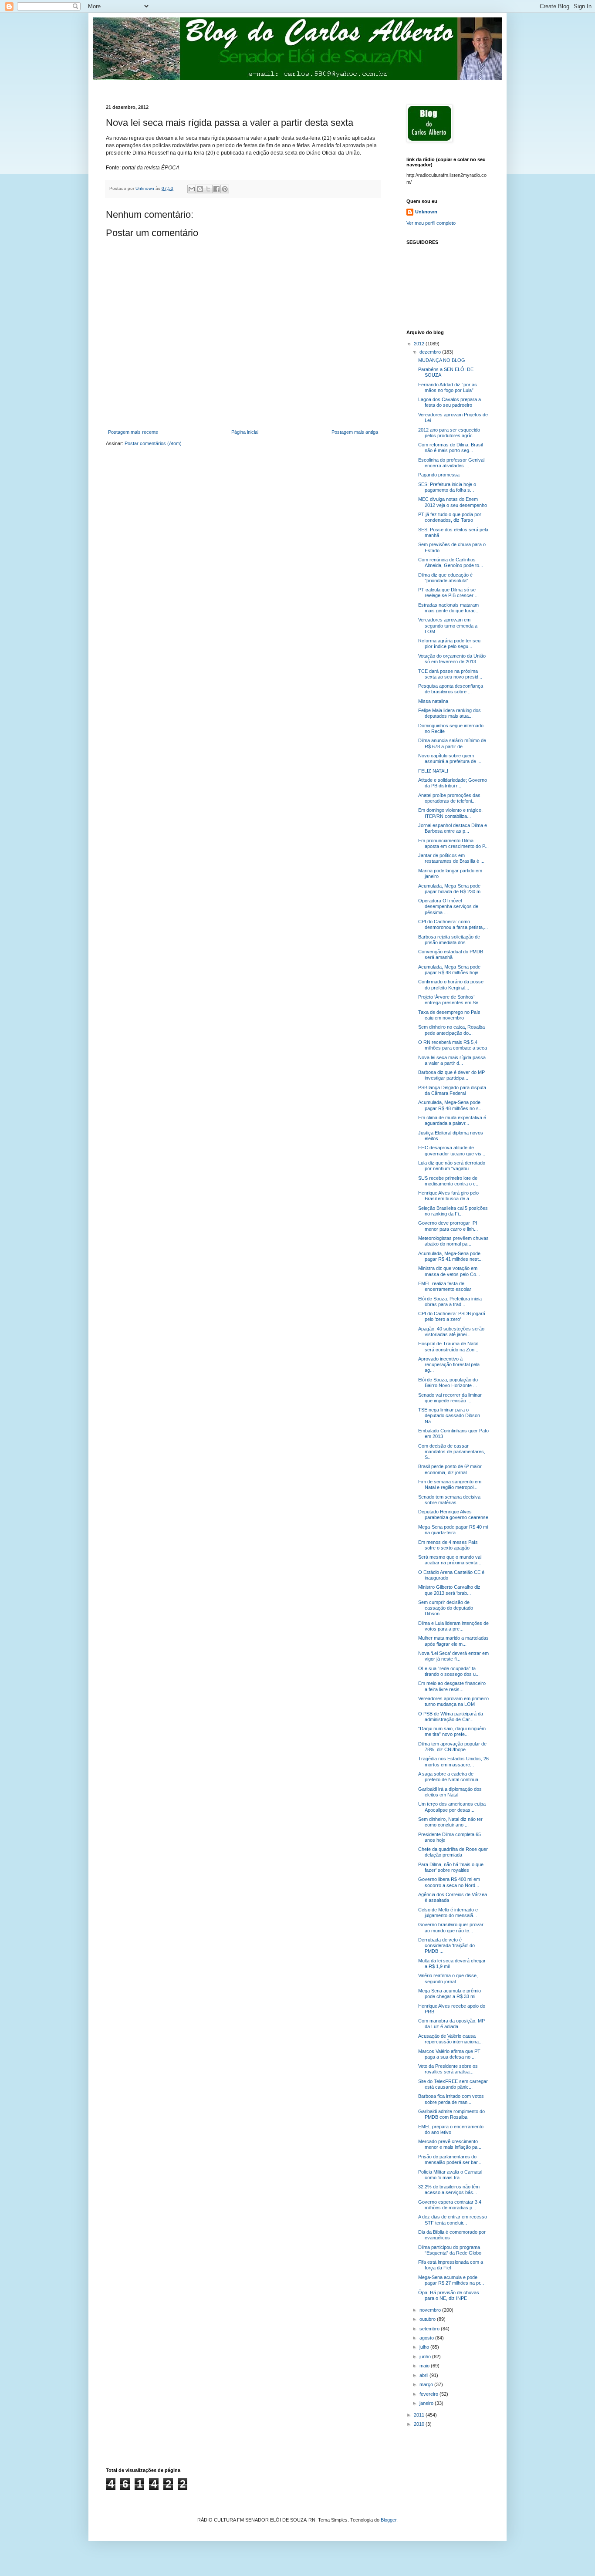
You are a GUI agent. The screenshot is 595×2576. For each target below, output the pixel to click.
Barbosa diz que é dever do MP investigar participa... (451, 1075)
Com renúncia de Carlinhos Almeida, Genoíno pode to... (451, 562)
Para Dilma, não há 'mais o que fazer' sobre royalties (451, 1867)
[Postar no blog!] (200, 189)
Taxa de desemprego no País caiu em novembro (449, 1015)
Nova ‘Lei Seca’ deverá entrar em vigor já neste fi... (453, 1656)
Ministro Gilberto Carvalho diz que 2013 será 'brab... (449, 1590)
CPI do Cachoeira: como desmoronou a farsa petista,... (453, 924)
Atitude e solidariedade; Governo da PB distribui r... (453, 783)
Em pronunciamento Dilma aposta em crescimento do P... (453, 843)
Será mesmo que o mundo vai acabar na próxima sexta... (450, 1560)
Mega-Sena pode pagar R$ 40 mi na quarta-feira (453, 1530)
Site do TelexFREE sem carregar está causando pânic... (453, 2084)
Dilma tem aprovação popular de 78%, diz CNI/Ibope (452, 1747)
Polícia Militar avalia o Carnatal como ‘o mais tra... (450, 2175)
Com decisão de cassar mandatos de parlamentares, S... (452, 1452)
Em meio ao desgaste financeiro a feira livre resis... (452, 1686)
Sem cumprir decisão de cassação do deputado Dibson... (446, 1608)
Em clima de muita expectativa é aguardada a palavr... (452, 1120)
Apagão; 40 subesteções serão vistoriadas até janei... (451, 1332)
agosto (427, 2338)
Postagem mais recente (133, 432)
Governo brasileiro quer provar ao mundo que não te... (451, 1927)
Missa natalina (433, 701)
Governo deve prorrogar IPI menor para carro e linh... (448, 1226)
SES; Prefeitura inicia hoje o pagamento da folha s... (447, 487)
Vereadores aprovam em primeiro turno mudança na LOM (453, 1701)
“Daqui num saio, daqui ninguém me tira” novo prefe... (452, 1731)
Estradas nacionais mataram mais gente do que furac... (449, 608)
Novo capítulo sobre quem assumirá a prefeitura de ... (450, 758)
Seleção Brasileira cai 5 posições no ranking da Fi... (453, 1211)
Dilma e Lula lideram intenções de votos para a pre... (453, 1626)
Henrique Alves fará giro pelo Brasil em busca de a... (448, 1196)
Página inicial (245, 432)
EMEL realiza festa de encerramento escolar (445, 1286)
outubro (428, 2319)
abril (424, 2375)
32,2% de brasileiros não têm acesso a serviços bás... (449, 2189)
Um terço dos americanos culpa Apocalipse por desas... (452, 1807)
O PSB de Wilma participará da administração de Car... (451, 1717)
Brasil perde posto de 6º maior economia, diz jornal (450, 1469)
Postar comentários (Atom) (153, 443)
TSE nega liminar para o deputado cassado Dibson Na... (449, 1415)
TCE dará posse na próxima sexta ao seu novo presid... (450, 674)
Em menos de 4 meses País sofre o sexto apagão (448, 1545)
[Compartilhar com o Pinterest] (225, 189)
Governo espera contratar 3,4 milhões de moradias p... (450, 2205)
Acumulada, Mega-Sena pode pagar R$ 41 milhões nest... (450, 1256)
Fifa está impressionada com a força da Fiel (451, 2265)
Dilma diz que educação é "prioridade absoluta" (445, 578)
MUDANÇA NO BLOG (442, 360)
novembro (431, 2310)
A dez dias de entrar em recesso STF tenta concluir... (453, 2220)
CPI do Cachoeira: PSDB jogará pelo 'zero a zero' (452, 1316)
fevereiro (429, 2394)
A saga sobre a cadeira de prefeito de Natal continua (448, 1777)
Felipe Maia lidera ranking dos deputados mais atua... (450, 713)
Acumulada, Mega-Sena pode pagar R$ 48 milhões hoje (449, 970)
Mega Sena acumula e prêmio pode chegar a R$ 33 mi (450, 1994)
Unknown (426, 212)
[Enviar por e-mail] (192, 189)
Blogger (389, 2520)
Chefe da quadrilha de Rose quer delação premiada (453, 1852)
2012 (420, 344)
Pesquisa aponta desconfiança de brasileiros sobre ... (451, 689)
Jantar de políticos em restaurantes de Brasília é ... (451, 858)
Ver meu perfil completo (431, 223)
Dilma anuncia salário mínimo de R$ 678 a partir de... (452, 743)
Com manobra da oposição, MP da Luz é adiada (451, 2024)
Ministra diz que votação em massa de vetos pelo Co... (449, 1271)
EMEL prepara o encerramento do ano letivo (451, 2129)
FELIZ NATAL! (433, 771)
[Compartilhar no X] (208, 189)
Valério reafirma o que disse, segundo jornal (448, 1978)
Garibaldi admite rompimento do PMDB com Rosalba (451, 2114)
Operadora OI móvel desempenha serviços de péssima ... (448, 906)
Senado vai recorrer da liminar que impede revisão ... (450, 1398)
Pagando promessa (439, 475)
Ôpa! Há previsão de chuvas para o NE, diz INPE (449, 2295)
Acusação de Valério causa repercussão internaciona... (450, 2039)
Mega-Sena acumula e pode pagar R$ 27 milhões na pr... (451, 2280)
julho (425, 2347)
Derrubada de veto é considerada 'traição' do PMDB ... (446, 1945)
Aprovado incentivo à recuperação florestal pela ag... (449, 1364)
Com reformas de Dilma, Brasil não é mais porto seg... (450, 447)
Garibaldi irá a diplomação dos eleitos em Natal (450, 1792)
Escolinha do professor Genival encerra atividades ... (451, 463)
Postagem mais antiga (355, 432)
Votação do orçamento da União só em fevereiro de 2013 (452, 659)
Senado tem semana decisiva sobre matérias (449, 1500)
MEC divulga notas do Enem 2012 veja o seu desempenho (453, 502)
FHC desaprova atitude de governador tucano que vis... (452, 1150)
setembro (430, 2329)
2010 (420, 2424)
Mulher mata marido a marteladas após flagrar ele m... (453, 1641)
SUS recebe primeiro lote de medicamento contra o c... (449, 1181)
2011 (420, 2415)
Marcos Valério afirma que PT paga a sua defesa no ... (449, 2054)
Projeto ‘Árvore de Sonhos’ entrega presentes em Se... (450, 1000)
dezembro (431, 352)
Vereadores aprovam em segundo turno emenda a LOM (448, 625)
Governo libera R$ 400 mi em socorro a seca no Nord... (449, 1882)
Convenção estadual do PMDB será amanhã (451, 954)
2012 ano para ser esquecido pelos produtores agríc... (449, 433)
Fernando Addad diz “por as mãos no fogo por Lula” (448, 387)
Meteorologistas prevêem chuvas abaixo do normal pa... (453, 1241)
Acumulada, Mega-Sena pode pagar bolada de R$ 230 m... (451, 889)
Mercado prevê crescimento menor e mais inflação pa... (450, 2144)
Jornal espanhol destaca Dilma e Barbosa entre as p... (453, 828)
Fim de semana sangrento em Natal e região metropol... (450, 1484)
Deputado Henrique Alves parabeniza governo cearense (453, 1514)
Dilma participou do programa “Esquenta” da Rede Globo (450, 2250)
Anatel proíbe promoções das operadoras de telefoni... (449, 798)
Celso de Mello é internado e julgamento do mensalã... (448, 1913)
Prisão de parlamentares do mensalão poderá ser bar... (450, 2159)
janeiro (427, 2403)
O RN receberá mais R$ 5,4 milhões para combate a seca (453, 1045)
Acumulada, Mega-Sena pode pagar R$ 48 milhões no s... (450, 1105)
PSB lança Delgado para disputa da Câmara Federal (452, 1090)
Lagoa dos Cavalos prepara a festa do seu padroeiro (450, 402)
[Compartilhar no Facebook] (216, 189)
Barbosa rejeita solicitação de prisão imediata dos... (449, 940)
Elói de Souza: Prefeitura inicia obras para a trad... (450, 1302)
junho (426, 2357)
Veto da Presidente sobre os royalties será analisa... (448, 2069)
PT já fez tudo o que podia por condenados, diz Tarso (450, 517)
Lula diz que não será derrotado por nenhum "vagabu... (452, 1166)
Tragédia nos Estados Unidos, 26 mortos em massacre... (453, 1761)
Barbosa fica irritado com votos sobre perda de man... (451, 2099)
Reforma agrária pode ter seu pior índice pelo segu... (449, 643)
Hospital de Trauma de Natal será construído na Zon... (448, 1346)
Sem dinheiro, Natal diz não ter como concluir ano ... (450, 1822)
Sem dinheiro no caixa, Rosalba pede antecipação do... (451, 1030)
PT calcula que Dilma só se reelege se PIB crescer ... (448, 593)
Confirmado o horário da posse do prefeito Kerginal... (451, 984)
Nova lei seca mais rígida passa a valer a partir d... (452, 1060)
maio (425, 2366)
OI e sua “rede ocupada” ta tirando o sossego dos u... (449, 1671)
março (427, 2384)
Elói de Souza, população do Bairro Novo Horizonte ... (448, 1383)
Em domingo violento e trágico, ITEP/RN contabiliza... (450, 813)
